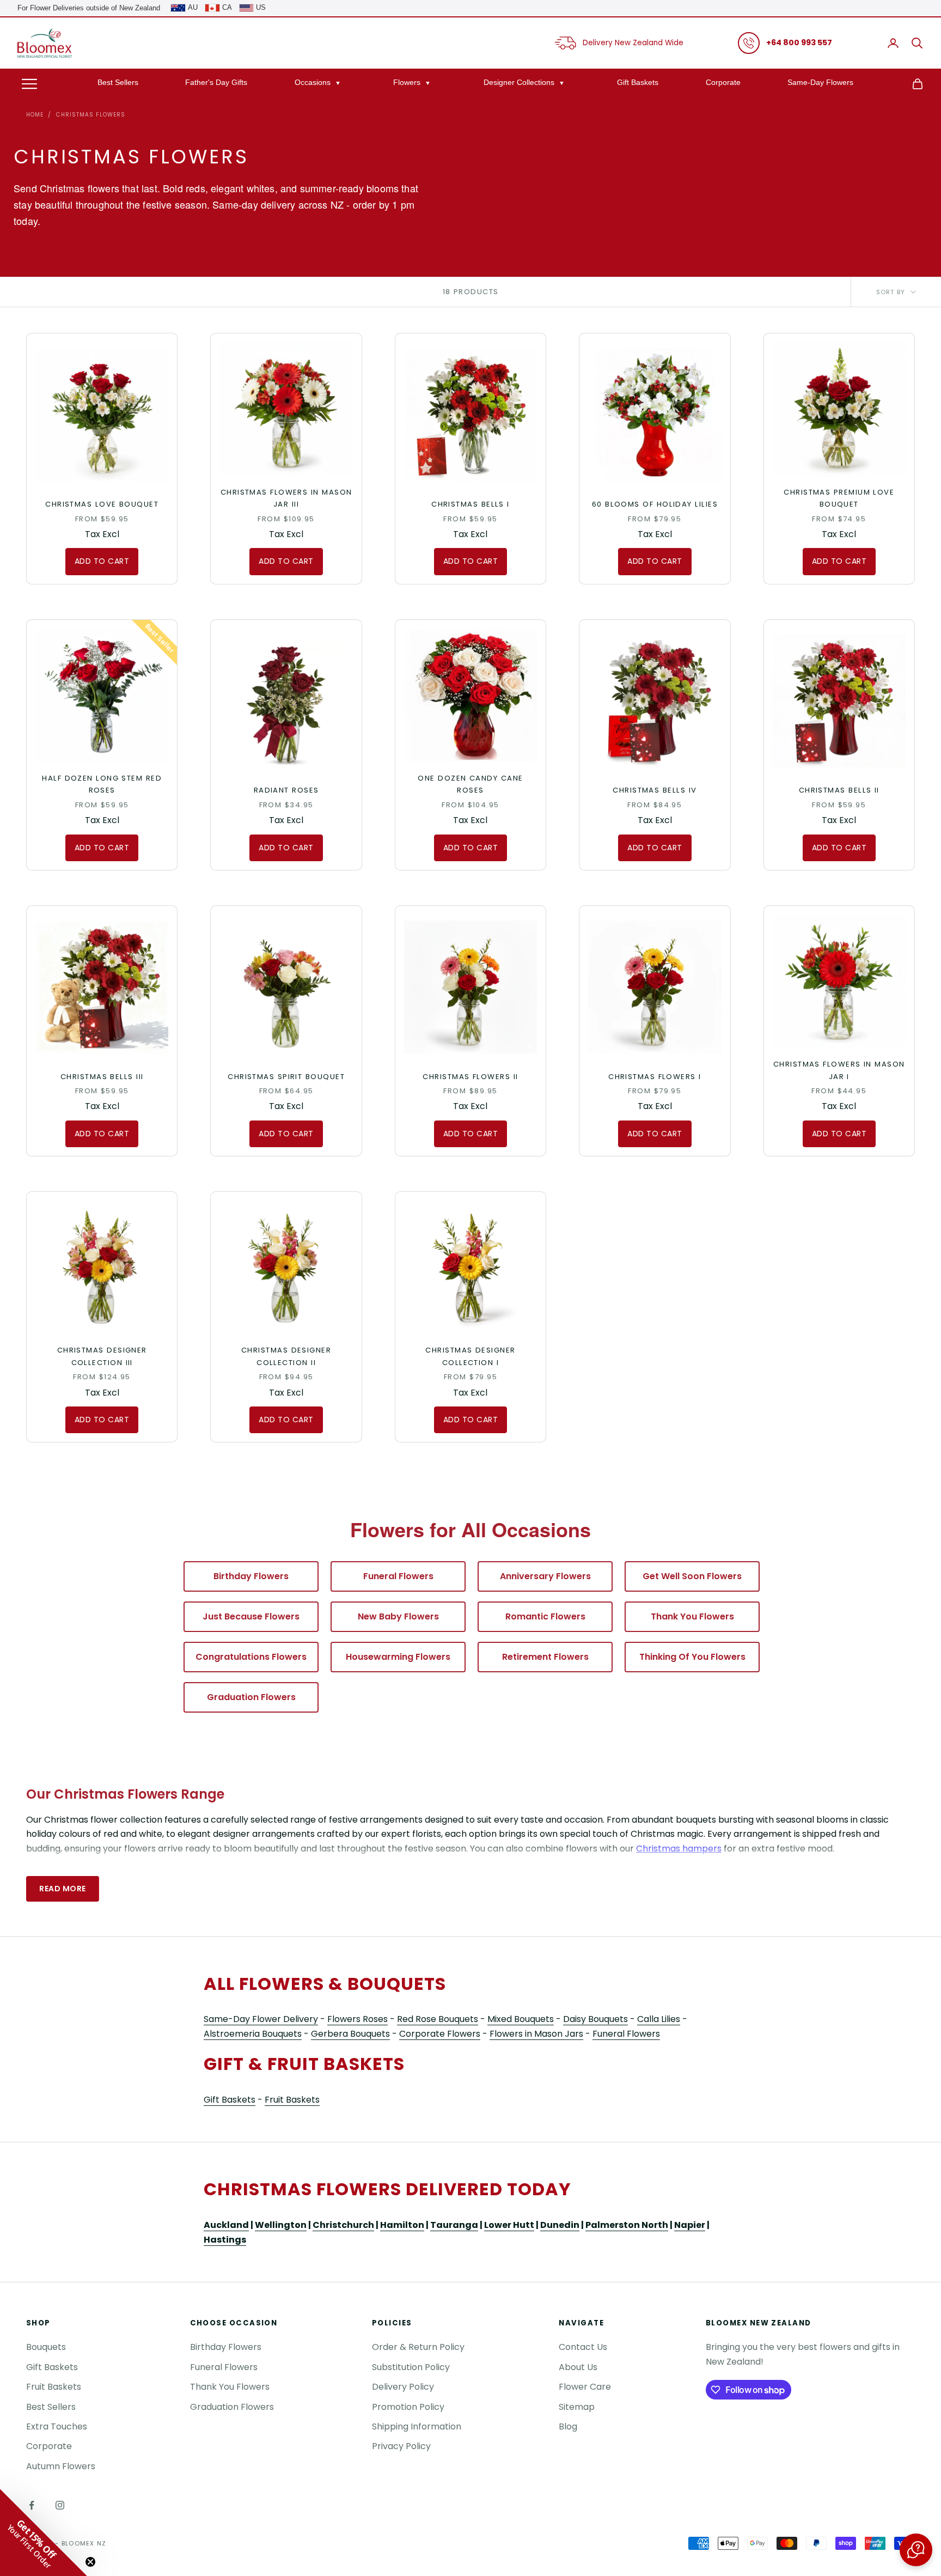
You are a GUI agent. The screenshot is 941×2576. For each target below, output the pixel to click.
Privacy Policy (401, 2446)
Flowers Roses (358, 2019)
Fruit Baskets (292, 2100)
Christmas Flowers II (470, 1077)
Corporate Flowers (440, 2034)
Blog (568, 2426)
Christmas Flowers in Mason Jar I (839, 1070)
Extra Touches (57, 2426)
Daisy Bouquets (595, 2019)
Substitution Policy (411, 2367)
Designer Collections (519, 82)
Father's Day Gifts (216, 82)
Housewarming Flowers (398, 1657)
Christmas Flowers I (655, 1077)
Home (35, 115)
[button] (916, 2550)
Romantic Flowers (545, 1616)
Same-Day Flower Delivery (261, 2019)
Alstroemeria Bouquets (253, 2034)
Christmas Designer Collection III (102, 1356)
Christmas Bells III (102, 1077)
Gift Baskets (638, 82)
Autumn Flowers (61, 2466)
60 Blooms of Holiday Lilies (655, 504)
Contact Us (583, 2347)
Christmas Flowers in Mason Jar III (286, 498)
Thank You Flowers (692, 1616)
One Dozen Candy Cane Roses (470, 784)
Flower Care (585, 2387)
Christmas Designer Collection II (286, 1356)
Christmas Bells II (839, 790)
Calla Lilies (659, 2019)
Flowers (407, 82)
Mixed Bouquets (521, 2019)
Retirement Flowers (545, 1657)
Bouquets (46, 2347)
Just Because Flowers (251, 1616)
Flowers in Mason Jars (536, 2034)
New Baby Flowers (398, 1616)
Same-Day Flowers (820, 82)
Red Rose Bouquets (438, 2019)
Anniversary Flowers (545, 1576)
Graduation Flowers (251, 1697)
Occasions (313, 82)
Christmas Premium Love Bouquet (839, 498)
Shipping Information (417, 2426)
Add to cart (102, 561)
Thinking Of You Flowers (692, 1657)
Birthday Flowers (251, 1576)
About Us (578, 2367)
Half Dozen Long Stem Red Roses (102, 784)
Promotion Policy (408, 2407)
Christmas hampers (679, 1849)
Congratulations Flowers (251, 1657)
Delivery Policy (403, 2387)
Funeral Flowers (398, 1576)
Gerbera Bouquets (350, 2034)
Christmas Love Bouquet (102, 504)
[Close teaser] (90, 2562)
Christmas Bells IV (655, 790)
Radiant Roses (286, 790)
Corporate (723, 82)
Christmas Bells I (471, 504)
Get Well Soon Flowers (692, 1576)
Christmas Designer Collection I (470, 1356)
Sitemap (577, 2407)
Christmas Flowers (91, 115)
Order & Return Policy (418, 2347)
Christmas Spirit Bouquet (286, 1077)
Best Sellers (118, 82)
